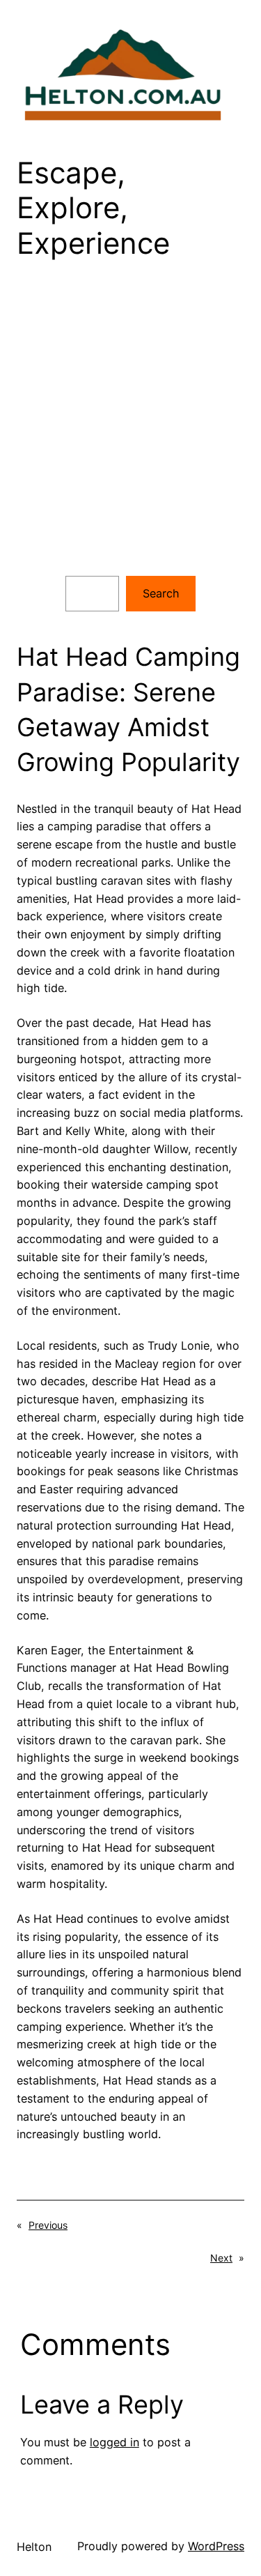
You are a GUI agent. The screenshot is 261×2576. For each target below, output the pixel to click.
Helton (34, 2547)
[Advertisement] (130, 428)
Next (221, 2258)
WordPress (216, 2546)
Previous (48, 2225)
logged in (114, 2442)
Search (161, 593)
